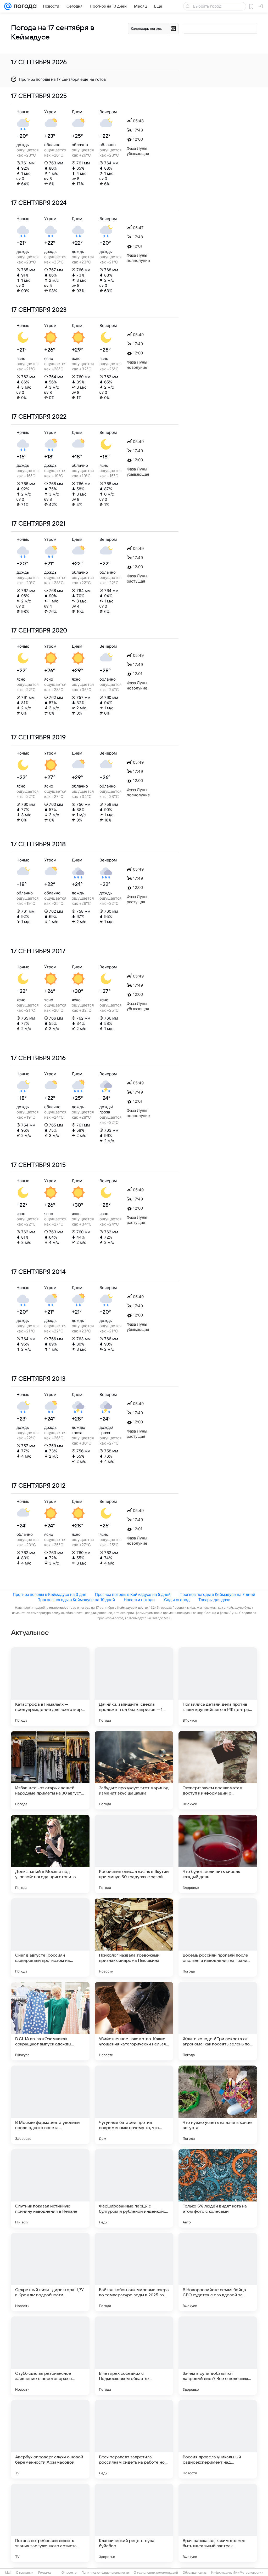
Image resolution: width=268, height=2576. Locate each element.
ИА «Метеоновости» (248, 2573)
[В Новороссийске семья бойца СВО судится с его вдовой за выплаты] (218, 2272)
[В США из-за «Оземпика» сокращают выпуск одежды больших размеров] (50, 2021)
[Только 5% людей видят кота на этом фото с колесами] (218, 2188)
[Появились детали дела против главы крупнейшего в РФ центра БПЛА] (218, 1687)
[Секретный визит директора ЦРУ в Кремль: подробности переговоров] (50, 2272)
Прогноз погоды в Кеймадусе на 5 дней (133, 1594)
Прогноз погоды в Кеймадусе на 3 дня (49, 1594)
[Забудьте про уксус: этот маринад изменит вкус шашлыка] (134, 1770)
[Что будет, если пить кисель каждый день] (218, 1854)
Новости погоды (139, 1600)
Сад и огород (177, 1600)
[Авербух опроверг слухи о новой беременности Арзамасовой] (50, 2439)
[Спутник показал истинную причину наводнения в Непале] (50, 2188)
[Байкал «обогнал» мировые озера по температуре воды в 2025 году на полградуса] (134, 2272)
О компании (25, 2573)
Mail (8, 2573)
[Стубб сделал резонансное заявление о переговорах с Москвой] (50, 2356)
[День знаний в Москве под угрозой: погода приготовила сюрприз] (50, 1854)
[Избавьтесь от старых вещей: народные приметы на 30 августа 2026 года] (50, 1770)
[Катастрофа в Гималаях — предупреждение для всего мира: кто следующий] (50, 1687)
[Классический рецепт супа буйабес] (134, 2523)
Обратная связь (195, 2573)
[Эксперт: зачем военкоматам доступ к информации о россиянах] (218, 1770)
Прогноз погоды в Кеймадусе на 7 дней (217, 1594)
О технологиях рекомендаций (156, 2573)
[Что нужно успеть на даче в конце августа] (218, 2105)
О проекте (69, 2573)
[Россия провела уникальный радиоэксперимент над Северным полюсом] (218, 2439)
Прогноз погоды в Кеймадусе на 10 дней (76, 1600)
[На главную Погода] (24, 6)
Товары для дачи (214, 1600)
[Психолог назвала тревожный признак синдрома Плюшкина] (134, 1937)
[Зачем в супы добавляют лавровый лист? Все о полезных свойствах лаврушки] (218, 2356)
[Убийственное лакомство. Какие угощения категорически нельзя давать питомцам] (134, 2021)
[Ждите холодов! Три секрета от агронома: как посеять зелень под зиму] (218, 2021)
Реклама (44, 2573)
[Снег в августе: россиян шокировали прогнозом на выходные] (50, 1937)
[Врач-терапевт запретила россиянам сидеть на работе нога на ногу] (134, 2439)
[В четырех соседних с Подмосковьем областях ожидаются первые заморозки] (134, 2356)
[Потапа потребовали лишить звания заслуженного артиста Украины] (50, 2523)
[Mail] (8, 6)
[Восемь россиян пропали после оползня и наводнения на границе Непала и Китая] (218, 1937)
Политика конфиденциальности (105, 2573)
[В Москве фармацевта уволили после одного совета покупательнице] (50, 2105)
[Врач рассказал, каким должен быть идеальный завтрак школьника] (218, 2523)
